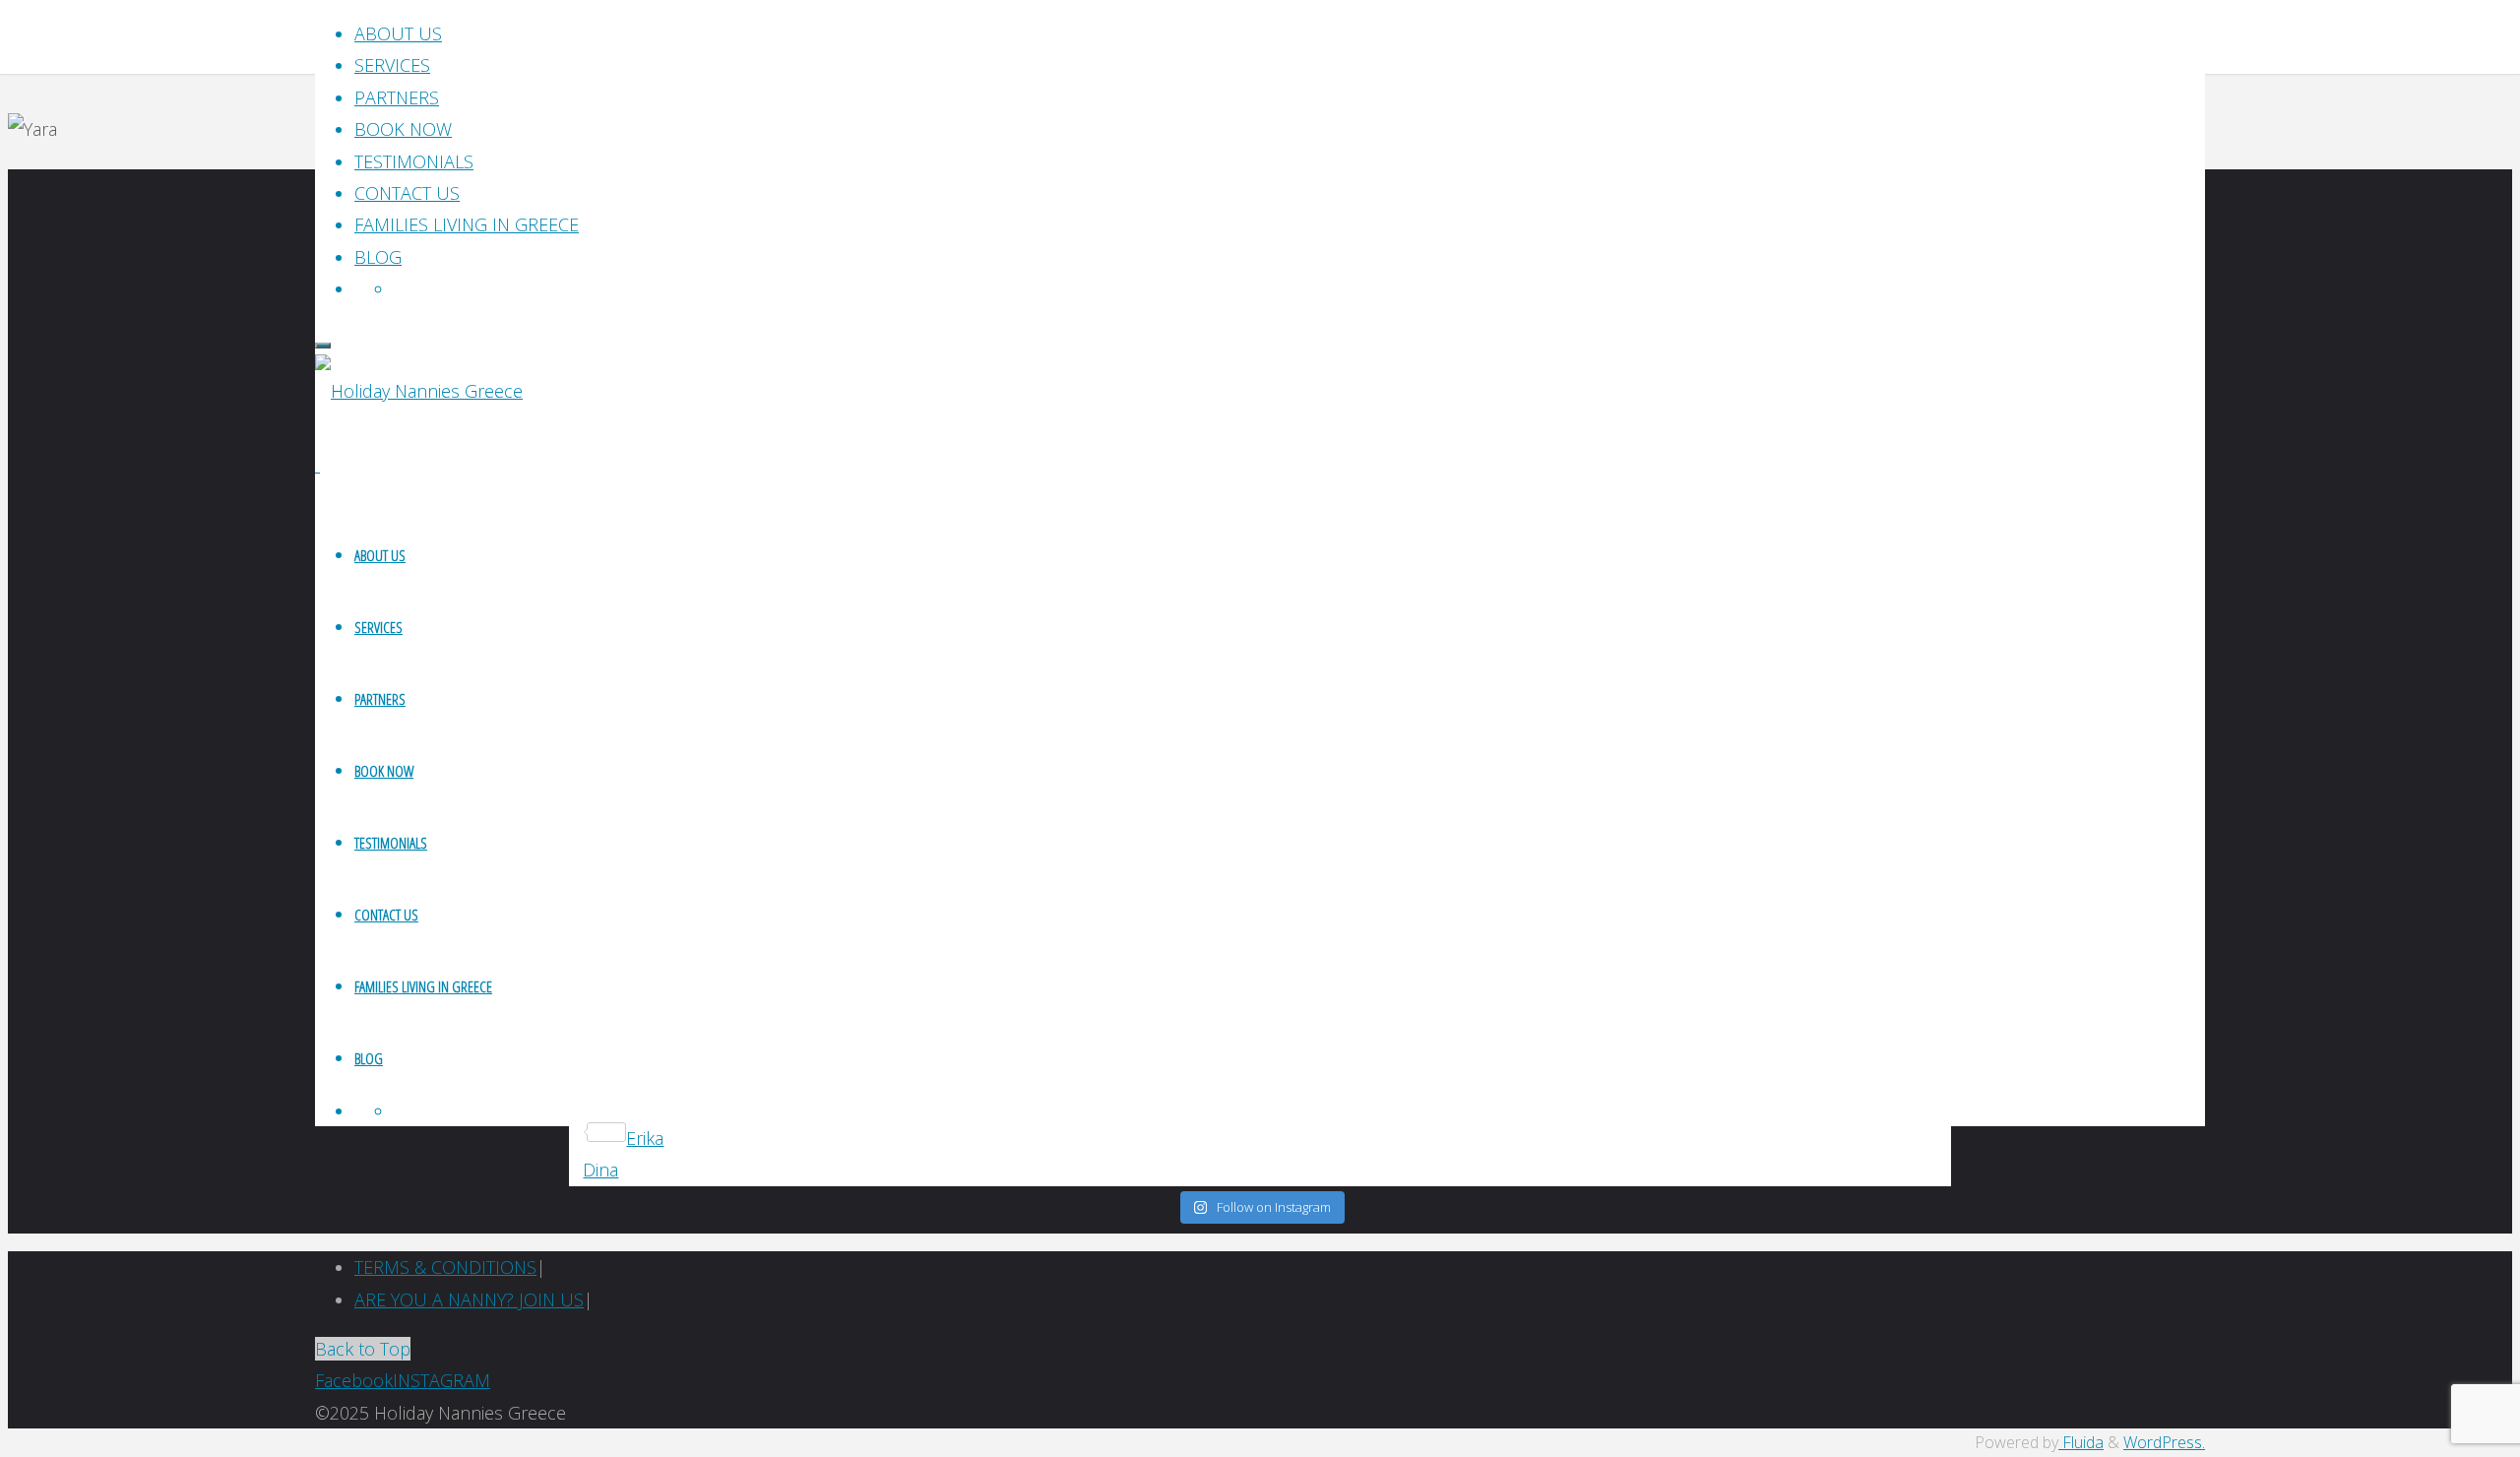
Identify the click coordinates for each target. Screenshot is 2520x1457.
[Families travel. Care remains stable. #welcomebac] (1023, 548)
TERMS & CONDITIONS (445, 1267)
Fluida (2081, 1442)
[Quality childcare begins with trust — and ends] (1498, 564)
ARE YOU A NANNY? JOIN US (469, 1299)
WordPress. (2164, 1442)
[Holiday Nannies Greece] (419, 391)
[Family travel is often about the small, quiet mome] (1973, 580)
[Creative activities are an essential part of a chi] (548, 612)
